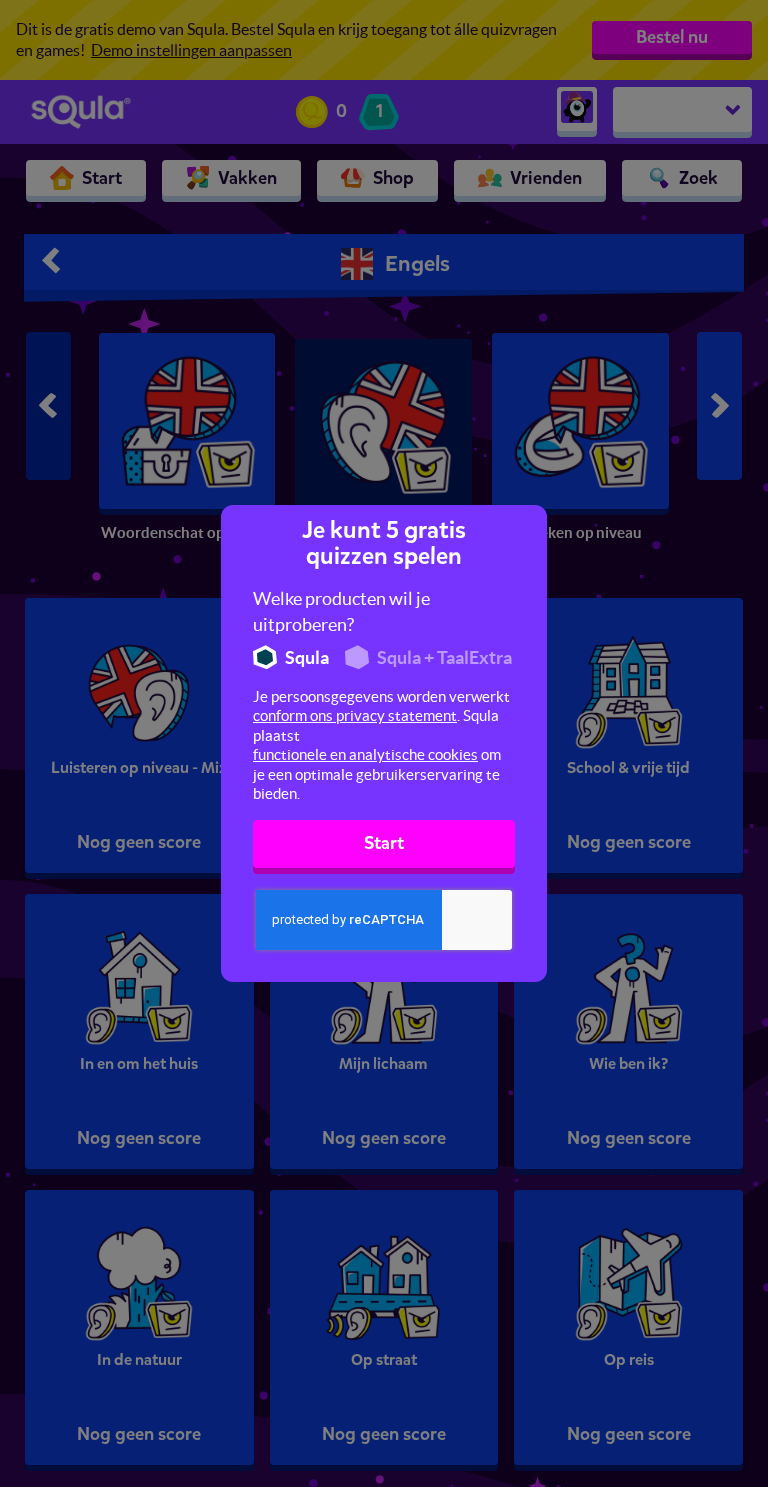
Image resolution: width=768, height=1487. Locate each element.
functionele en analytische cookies (365, 754)
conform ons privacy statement (355, 715)
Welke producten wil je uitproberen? (341, 611)
